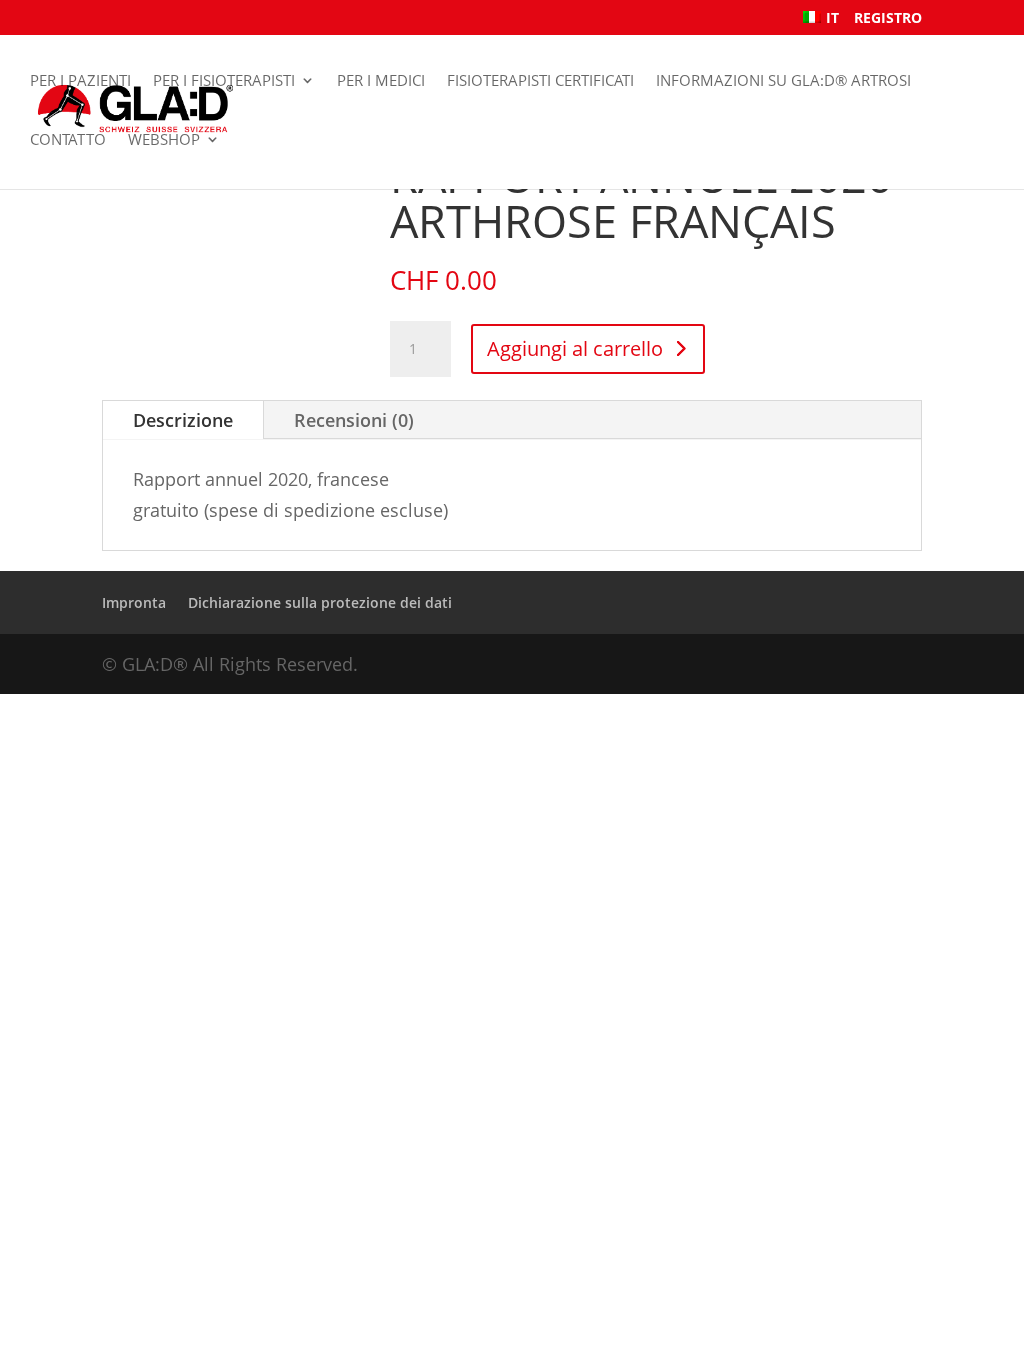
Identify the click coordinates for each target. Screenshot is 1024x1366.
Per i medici (381, 80)
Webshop (164, 139)
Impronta (134, 602)
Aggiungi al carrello (575, 348)
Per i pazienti (80, 80)
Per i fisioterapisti (224, 80)
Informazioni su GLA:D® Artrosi (783, 80)
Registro (888, 19)
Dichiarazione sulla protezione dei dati (320, 602)
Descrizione (183, 420)
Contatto (68, 139)
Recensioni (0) (354, 420)
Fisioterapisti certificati (540, 80)
